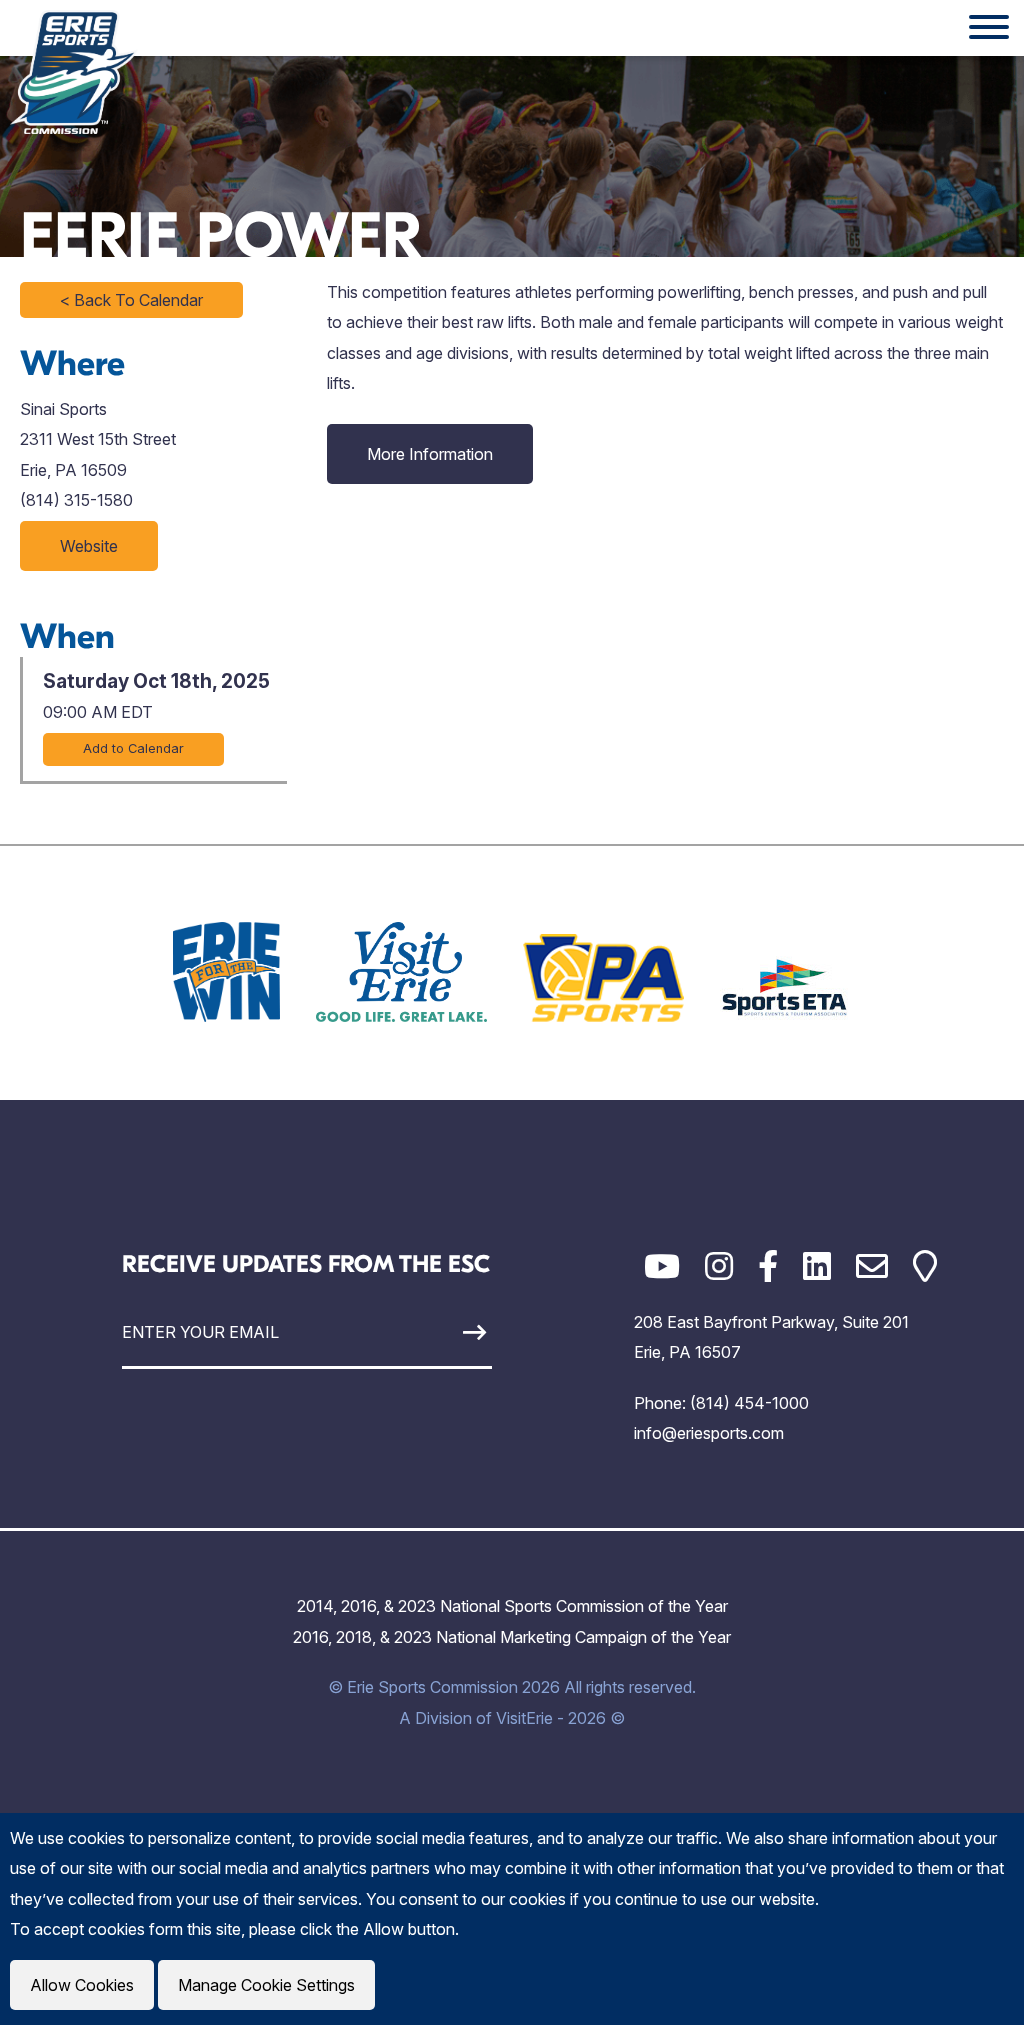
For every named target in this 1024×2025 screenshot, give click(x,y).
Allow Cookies (82, 1985)
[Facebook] (768, 1266)
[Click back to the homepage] (74, 72)
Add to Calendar (133, 748)
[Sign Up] (444, 1332)
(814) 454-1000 (749, 1403)
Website (89, 546)
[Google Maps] (925, 1266)
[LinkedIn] (817, 1266)
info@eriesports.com (709, 1433)
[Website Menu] (989, 28)
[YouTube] (662, 1266)
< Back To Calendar (131, 300)
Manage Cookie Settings (266, 1985)
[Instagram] (719, 1266)
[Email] (872, 1266)
